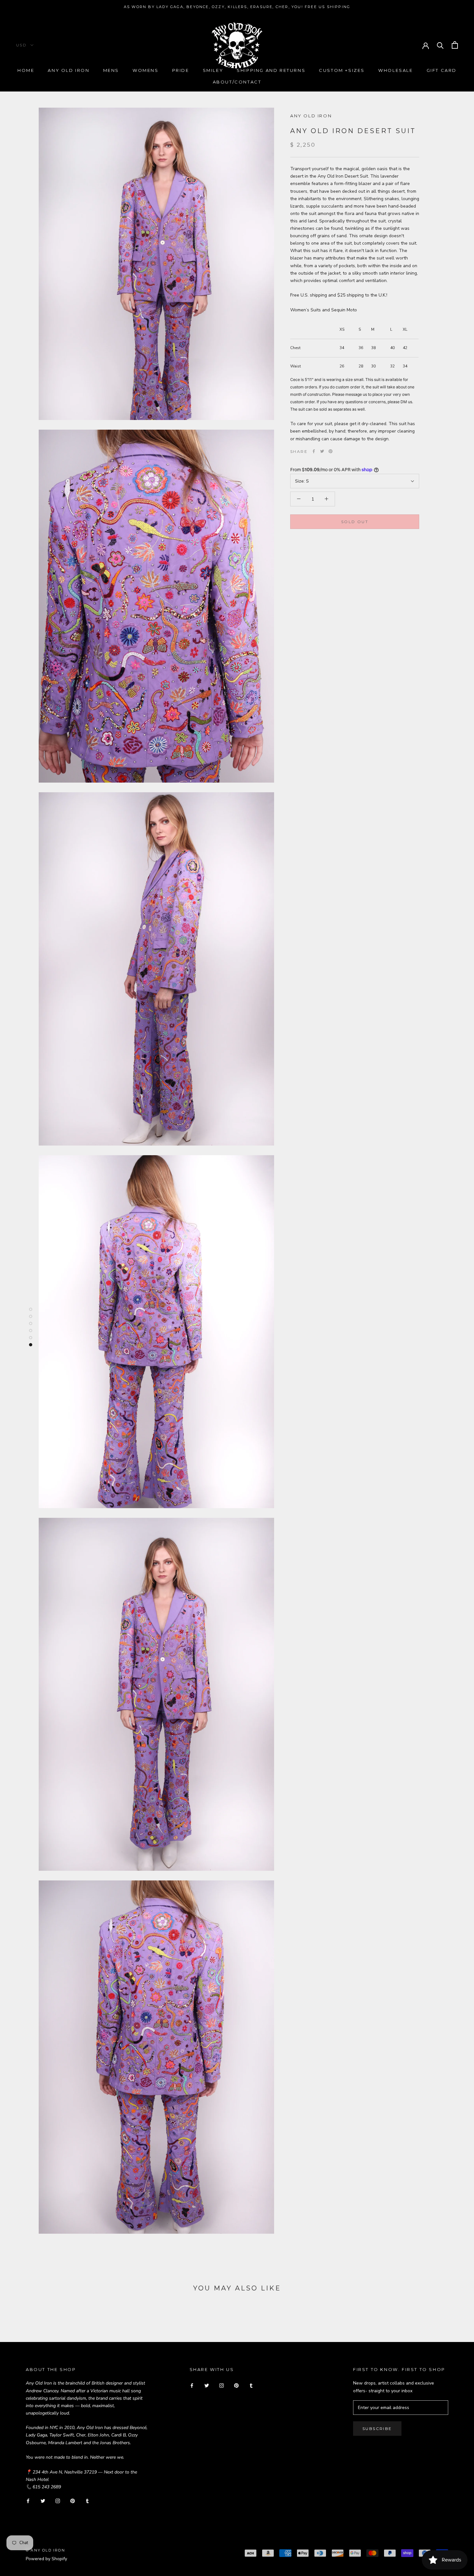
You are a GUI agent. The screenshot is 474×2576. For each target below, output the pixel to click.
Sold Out (355, 521)
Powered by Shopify (46, 2559)
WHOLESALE (395, 70)
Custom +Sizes (342, 70)
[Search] (440, 45)
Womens (146, 70)
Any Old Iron (69, 70)
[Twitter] (322, 451)
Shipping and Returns (271, 70)
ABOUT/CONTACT (237, 82)
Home (26, 70)
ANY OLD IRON (311, 116)
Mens (111, 70)
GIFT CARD (442, 70)
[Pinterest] (331, 451)
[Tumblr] (87, 2501)
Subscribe (377, 2429)
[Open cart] (455, 45)
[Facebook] (314, 451)
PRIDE (181, 70)
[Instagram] (58, 2501)
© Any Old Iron (45, 2550)
